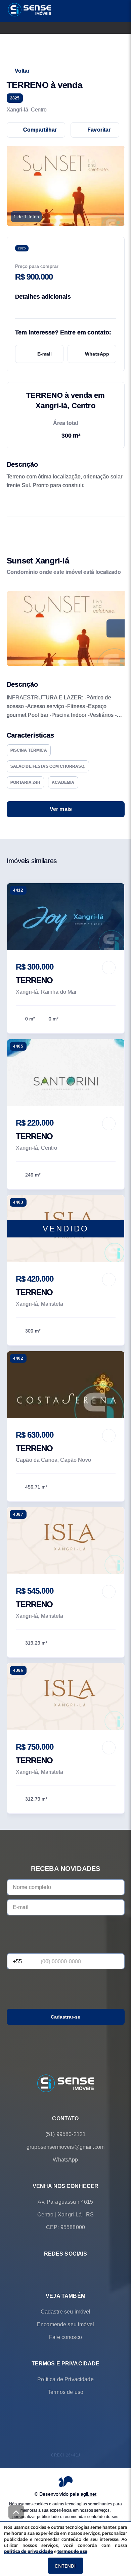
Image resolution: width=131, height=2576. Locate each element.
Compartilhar (40, 130)
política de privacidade (28, 2551)
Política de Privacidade (65, 2379)
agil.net (89, 2494)
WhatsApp (97, 354)
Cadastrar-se (66, 2017)
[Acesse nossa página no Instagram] (75, 2269)
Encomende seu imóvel (65, 2324)
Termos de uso (65, 2392)
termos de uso (72, 2551)
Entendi (65, 2566)
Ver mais (61, 809)
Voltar (22, 71)
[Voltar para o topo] (16, 2512)
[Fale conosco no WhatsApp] (56, 2269)
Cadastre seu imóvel (66, 2311)
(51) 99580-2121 (65, 2134)
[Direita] (116, 628)
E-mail (45, 354)
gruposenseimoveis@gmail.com (65, 2147)
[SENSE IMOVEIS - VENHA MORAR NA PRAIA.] (65, 2084)
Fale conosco (65, 2337)
